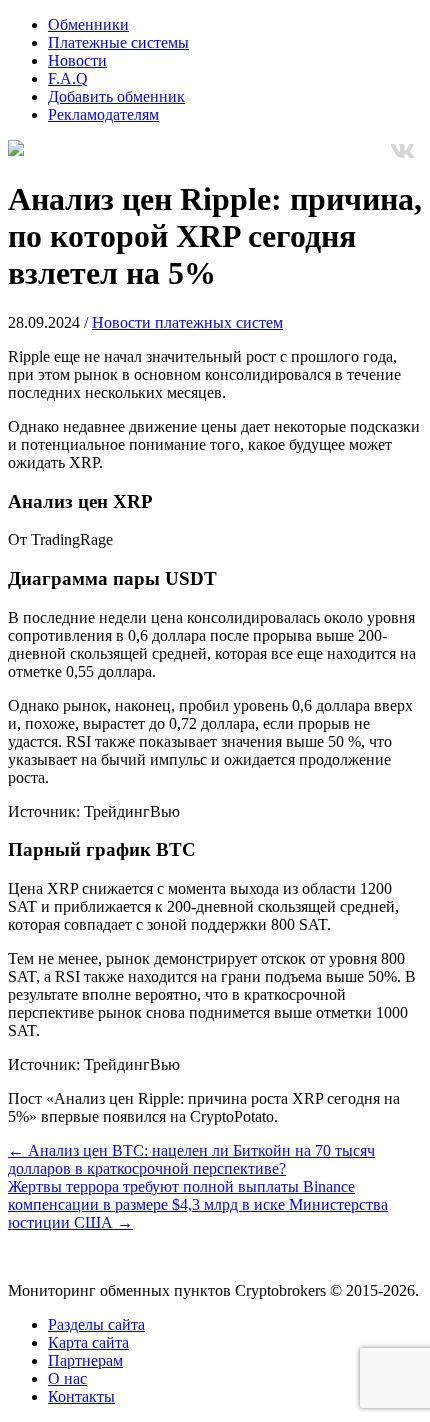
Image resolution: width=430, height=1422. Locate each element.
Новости (77, 60)
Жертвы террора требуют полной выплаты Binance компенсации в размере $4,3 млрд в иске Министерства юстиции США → (198, 1204)
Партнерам (85, 1360)
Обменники (88, 24)
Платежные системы (118, 42)
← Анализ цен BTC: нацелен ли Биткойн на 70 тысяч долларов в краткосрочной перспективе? (191, 1159)
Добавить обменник (116, 96)
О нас (67, 1378)
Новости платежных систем (187, 322)
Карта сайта (88, 1342)
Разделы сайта (96, 1324)
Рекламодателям (103, 114)
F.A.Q (68, 78)
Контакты (81, 1396)
